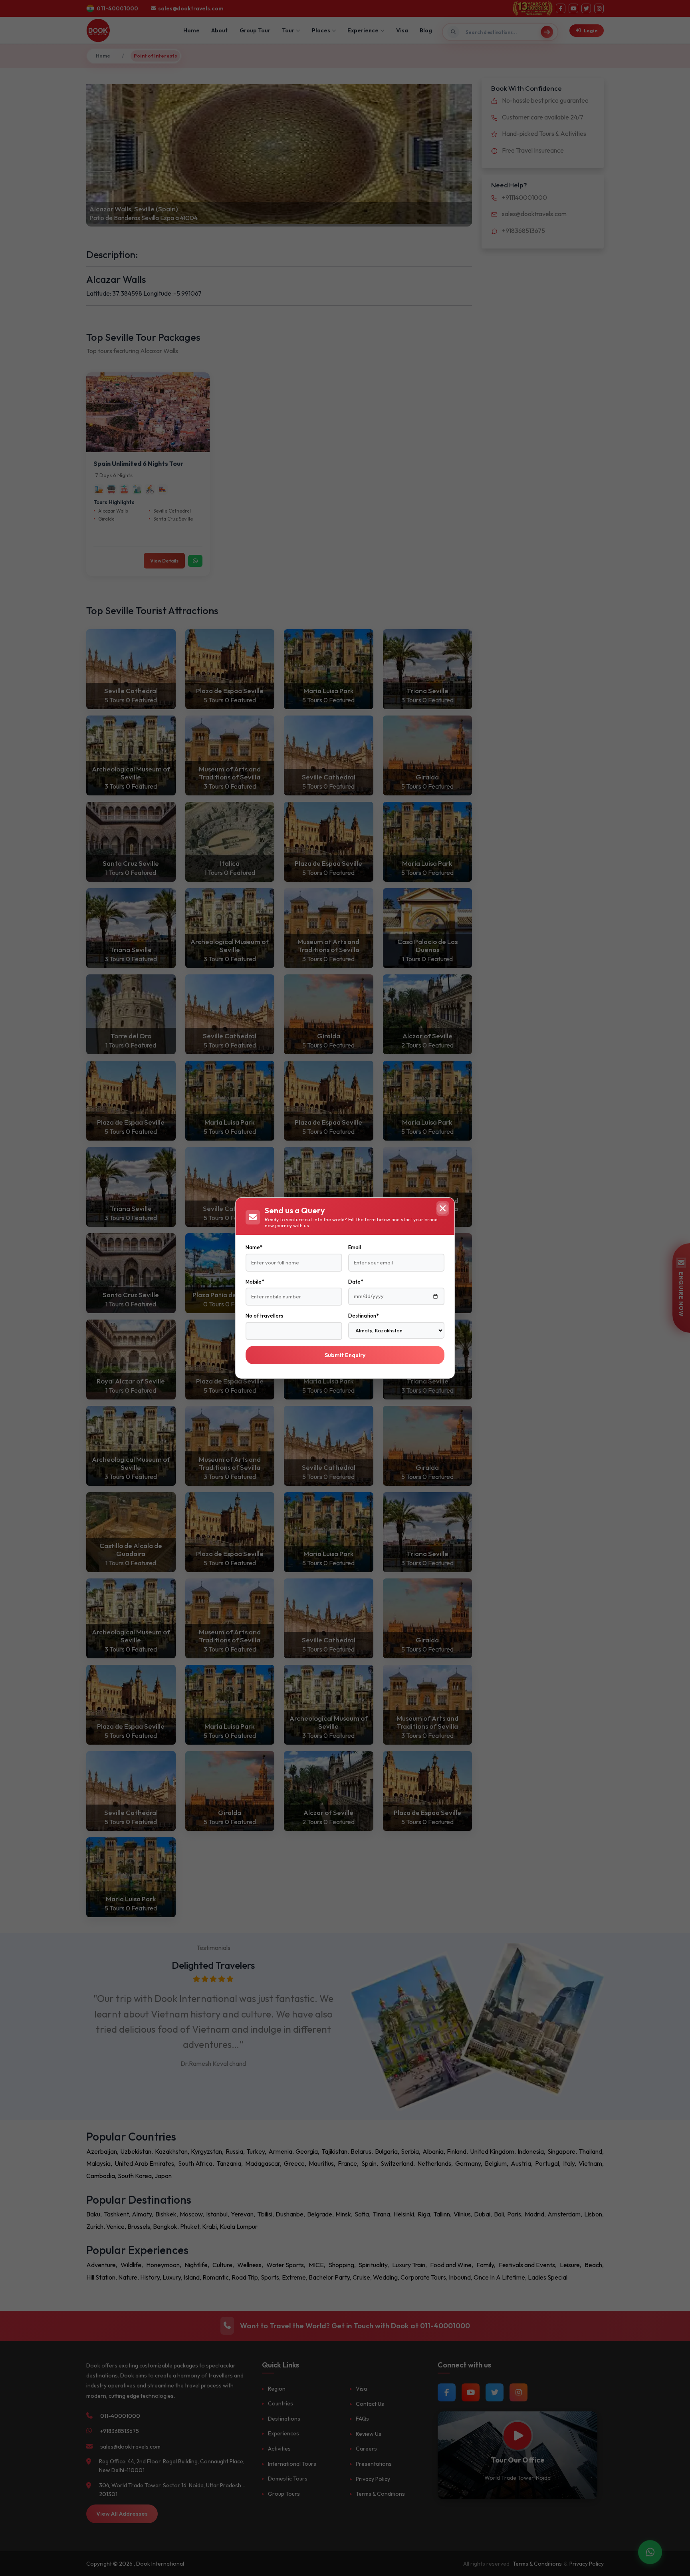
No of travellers (264, 1316)
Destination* (363, 1316)
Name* (254, 1247)
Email (355, 1247)
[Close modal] (442, 1208)
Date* (356, 1282)
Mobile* (255, 1282)
